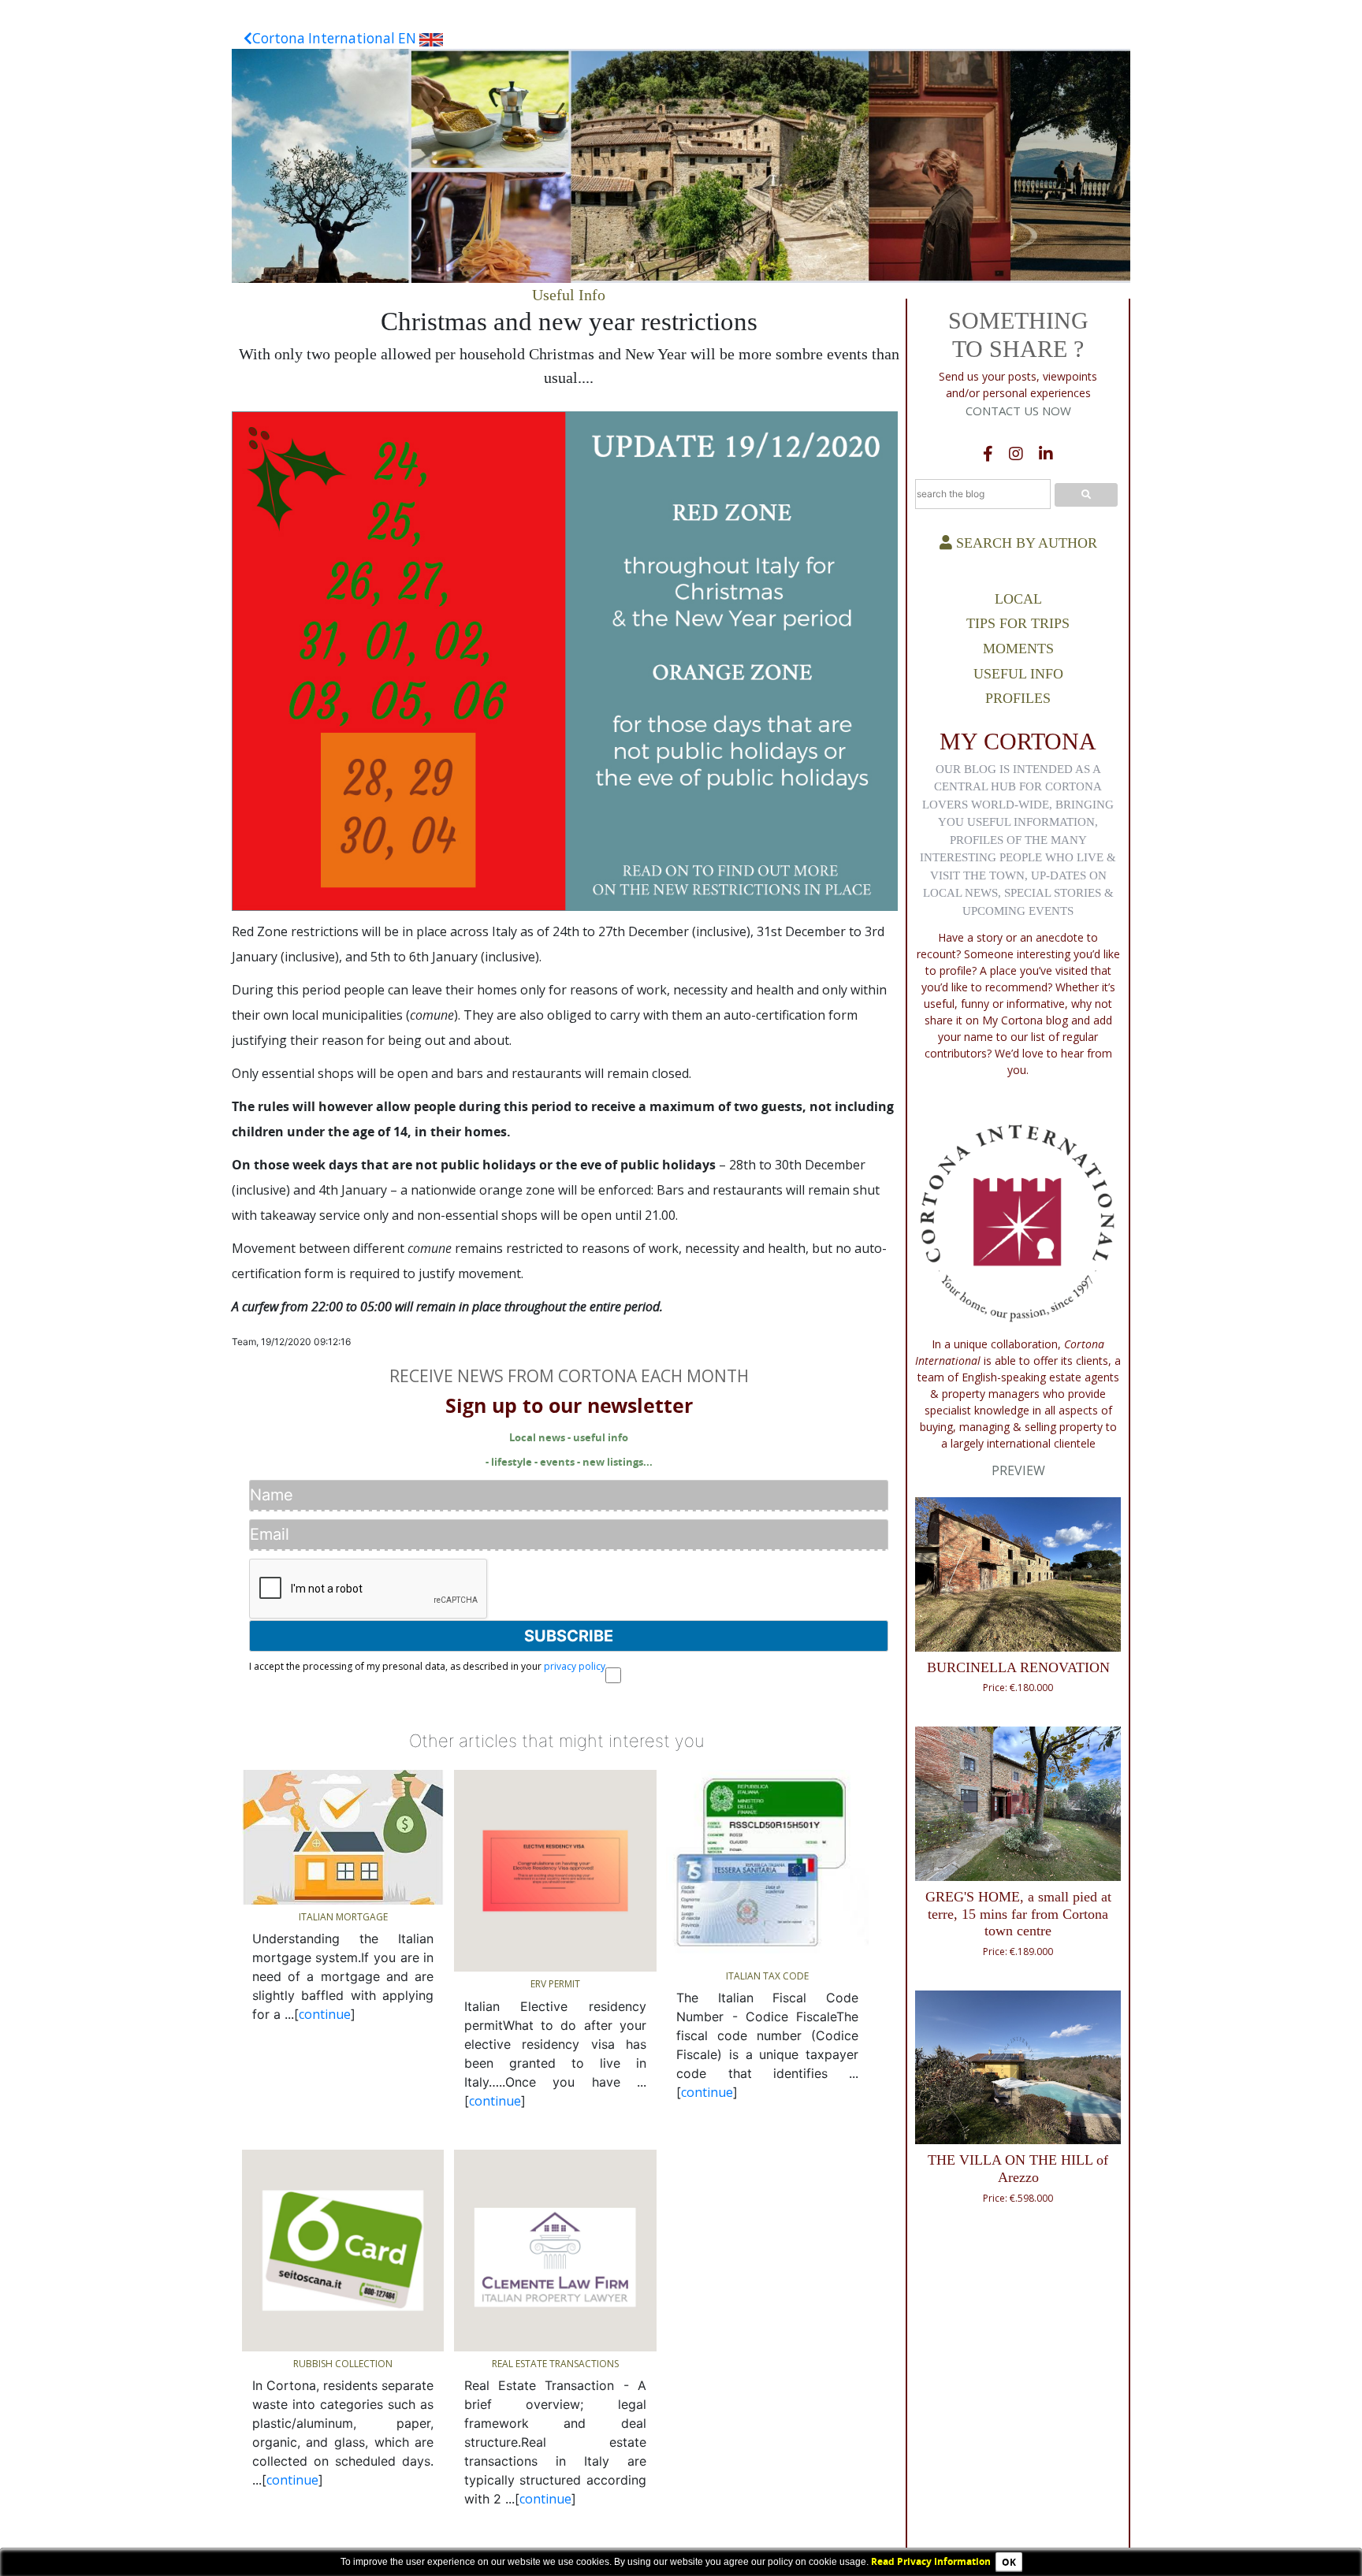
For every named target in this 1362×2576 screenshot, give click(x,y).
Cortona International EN (336, 38)
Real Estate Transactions (555, 2364)
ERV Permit (555, 1984)
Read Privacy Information (931, 2561)
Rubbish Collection (343, 2364)
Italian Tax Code (767, 1976)
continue (325, 2014)
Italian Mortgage (343, 1917)
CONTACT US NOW (1018, 411)
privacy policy (575, 1666)
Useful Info (569, 295)
